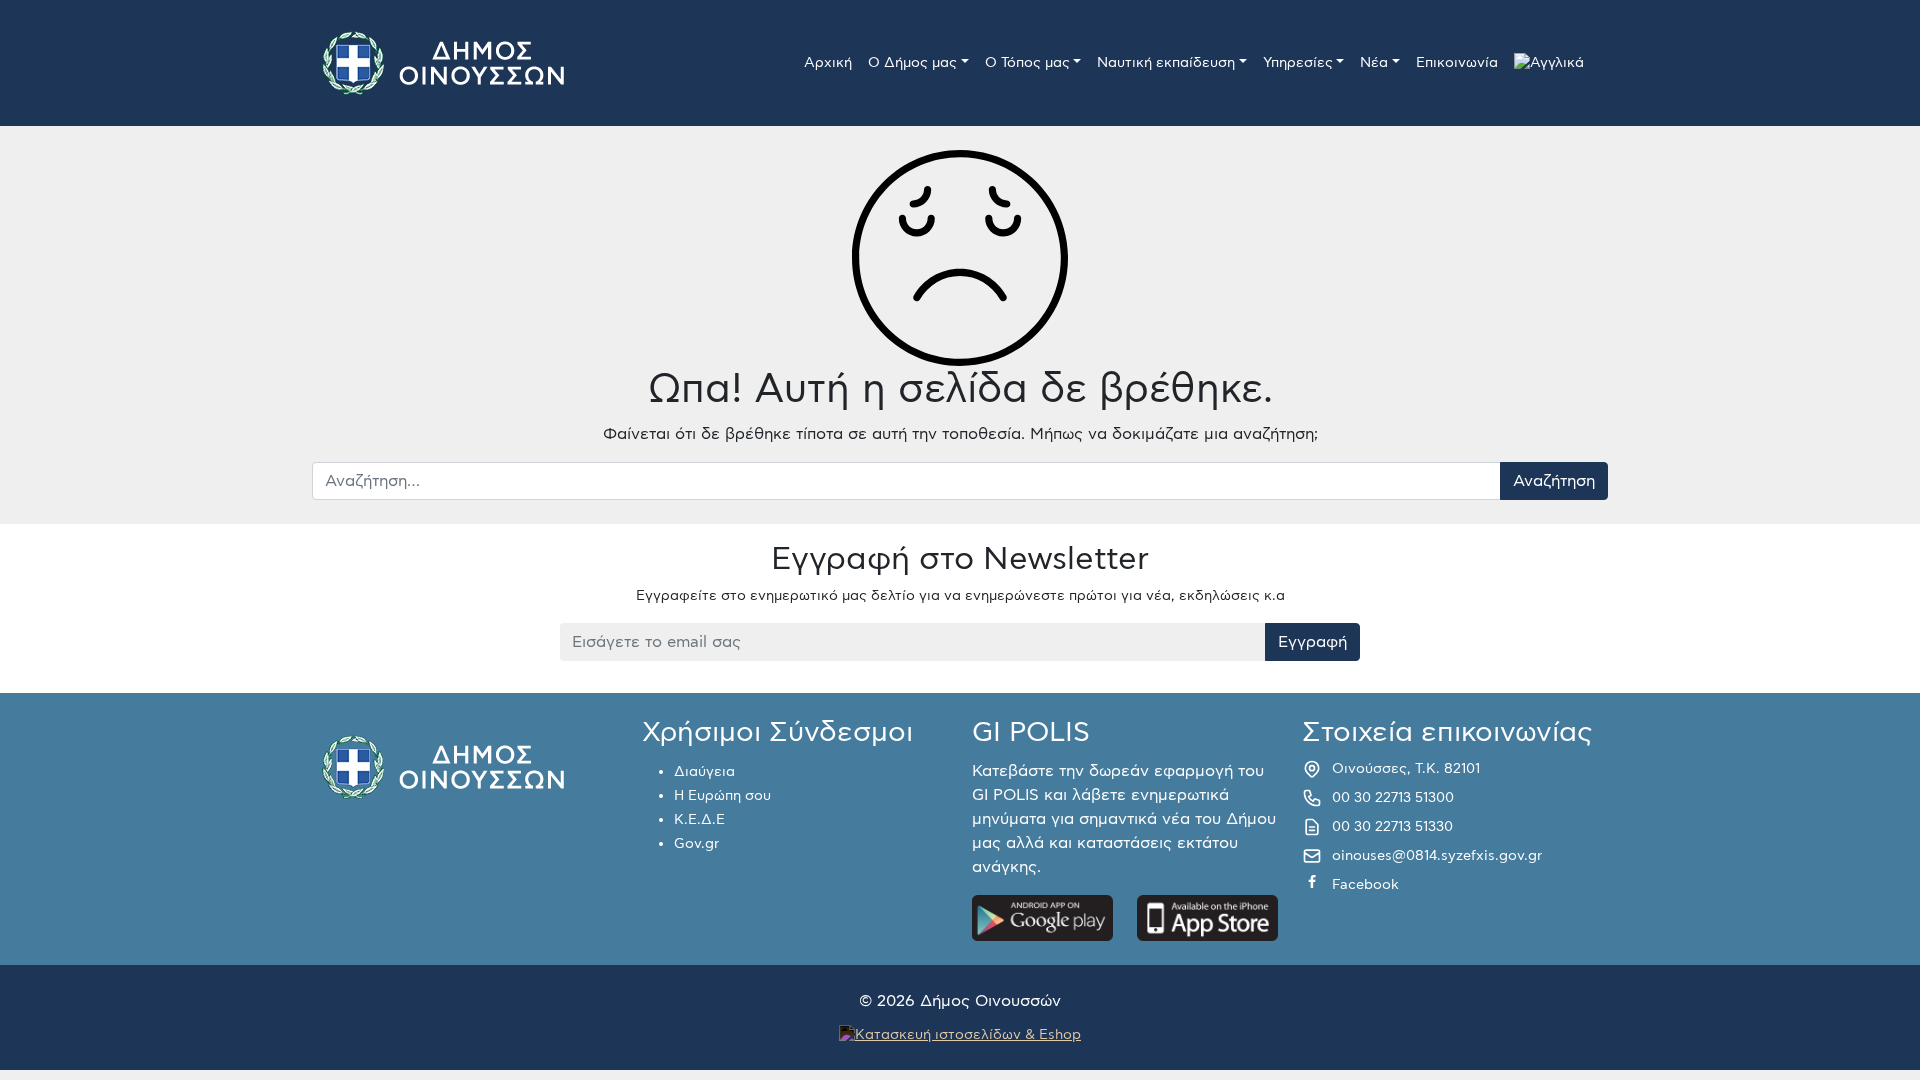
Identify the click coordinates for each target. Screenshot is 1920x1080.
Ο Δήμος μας (912, 63)
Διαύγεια (704, 772)
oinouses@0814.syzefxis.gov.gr (1437, 856)
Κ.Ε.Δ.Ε (699, 820)
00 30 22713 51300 (1393, 798)
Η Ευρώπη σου (722, 796)
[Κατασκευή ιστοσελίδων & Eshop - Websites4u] (960, 1034)
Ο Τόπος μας (1027, 63)
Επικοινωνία (1457, 63)
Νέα (1374, 63)
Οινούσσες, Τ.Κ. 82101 (1406, 769)
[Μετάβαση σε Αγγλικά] (1549, 63)
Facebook (1365, 885)
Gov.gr (696, 844)
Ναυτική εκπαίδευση (1166, 63)
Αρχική (828, 63)
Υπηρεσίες (1298, 63)
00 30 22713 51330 (1392, 827)
